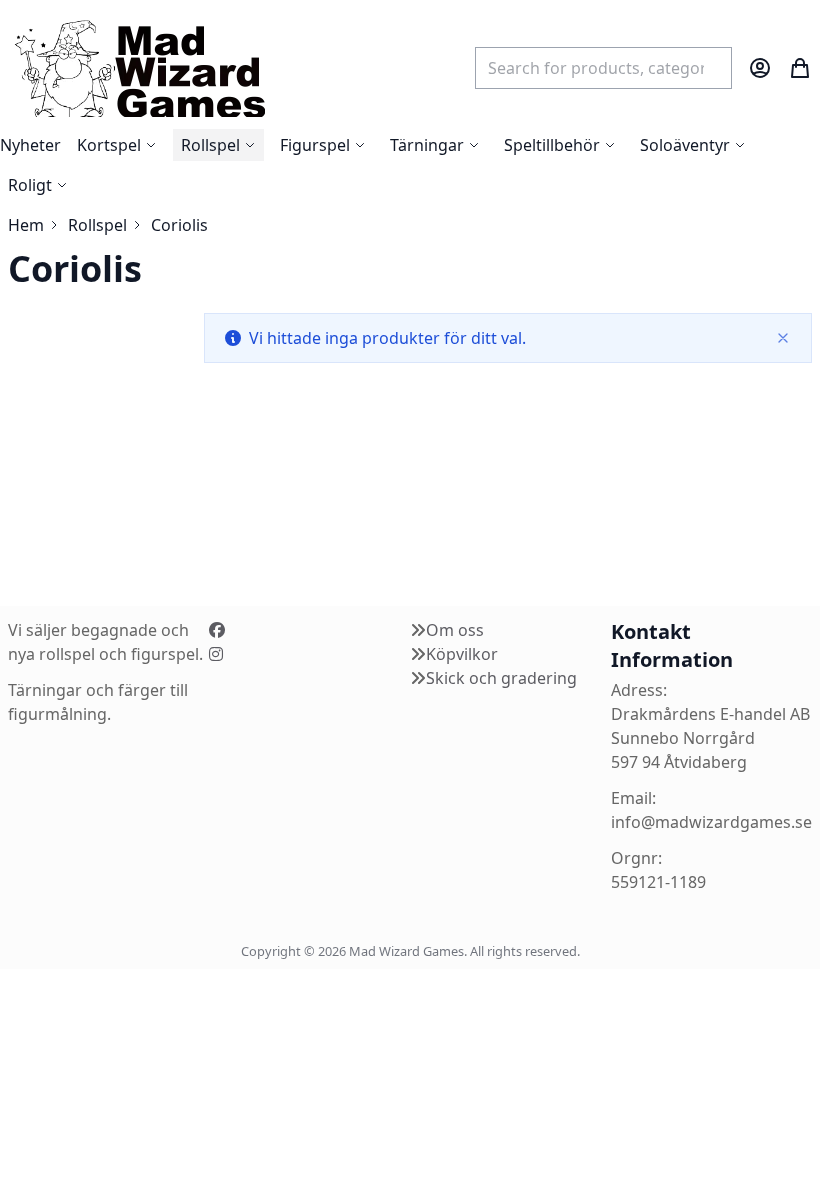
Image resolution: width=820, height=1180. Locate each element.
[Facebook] (217, 630)
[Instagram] (216, 654)
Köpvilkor (462, 654)
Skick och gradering (501, 678)
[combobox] (603, 68)
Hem (26, 225)
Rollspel (97, 225)
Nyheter (30, 145)
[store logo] (139, 67)
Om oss (455, 630)
